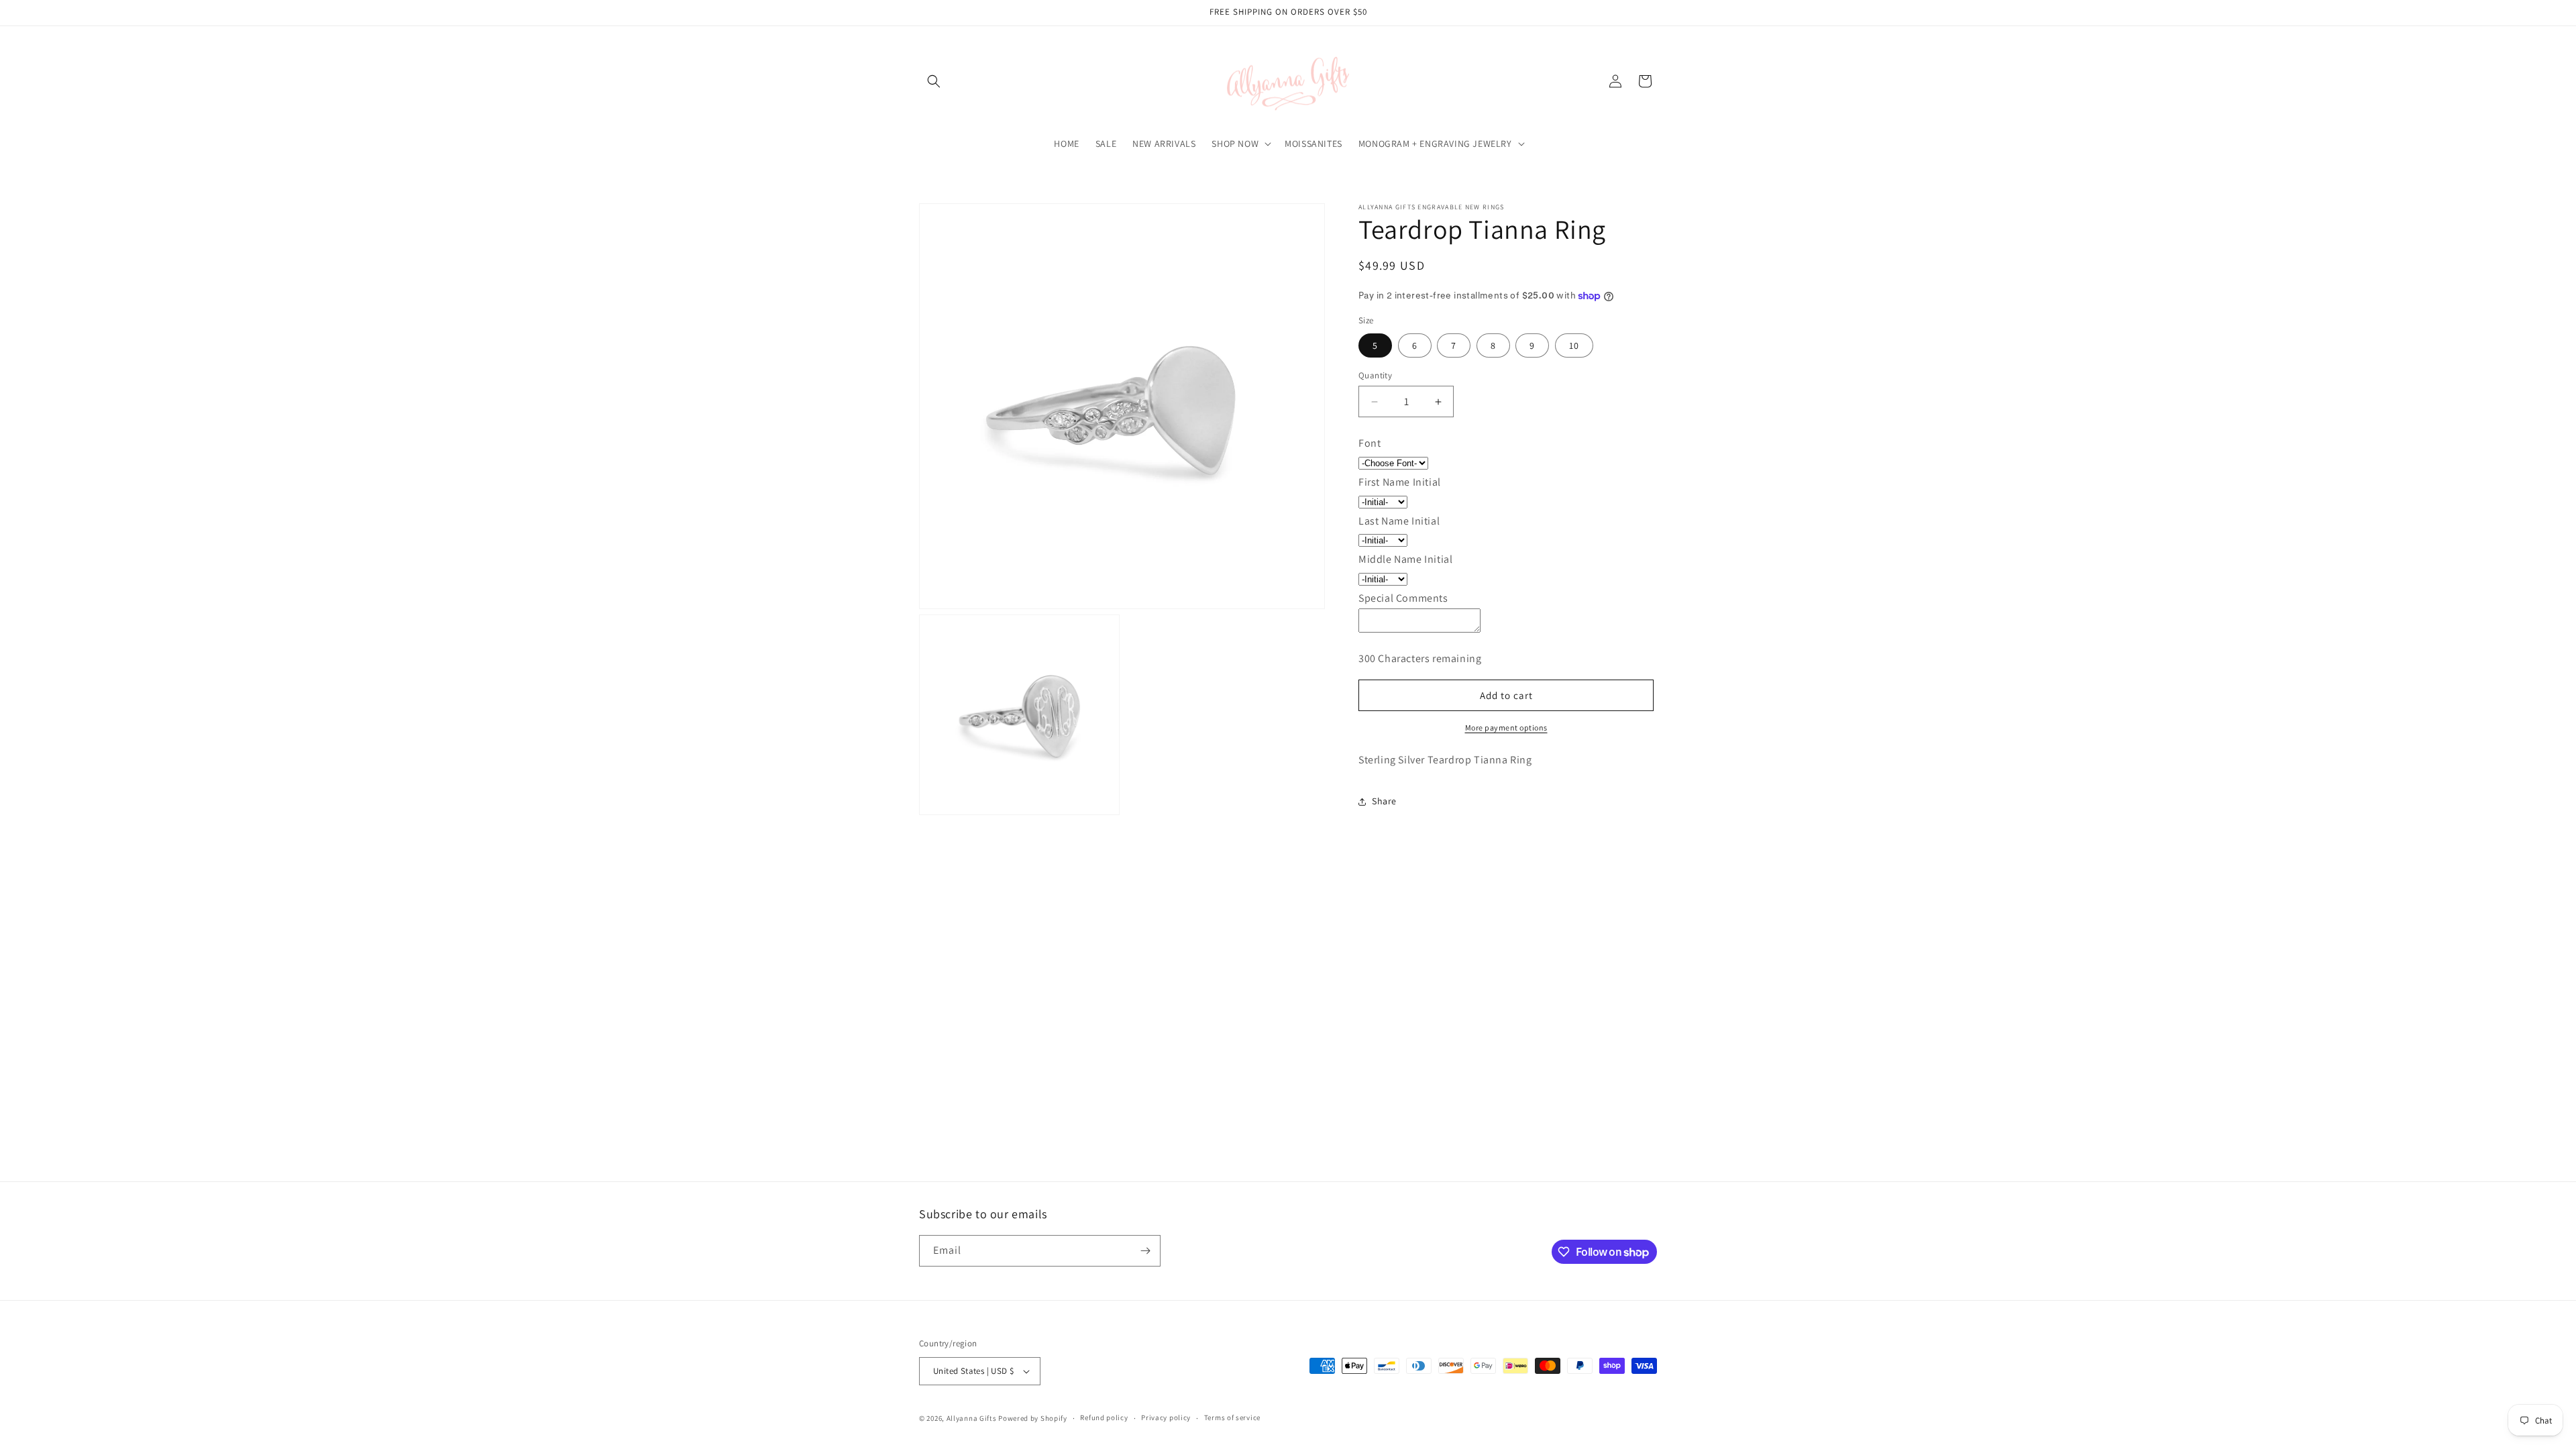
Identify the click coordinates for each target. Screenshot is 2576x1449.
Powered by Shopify (1033, 1418)
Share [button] (1384, 801)
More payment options (1506, 728)
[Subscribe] (1145, 1251)
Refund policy (1104, 1417)
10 (1574, 345)
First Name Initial (1400, 482)
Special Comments (1403, 598)
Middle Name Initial (1405, 559)
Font (1370, 443)
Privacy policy (1166, 1417)
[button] (934, 81)
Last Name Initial (1399, 521)
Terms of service (1232, 1417)
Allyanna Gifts (972, 1418)
